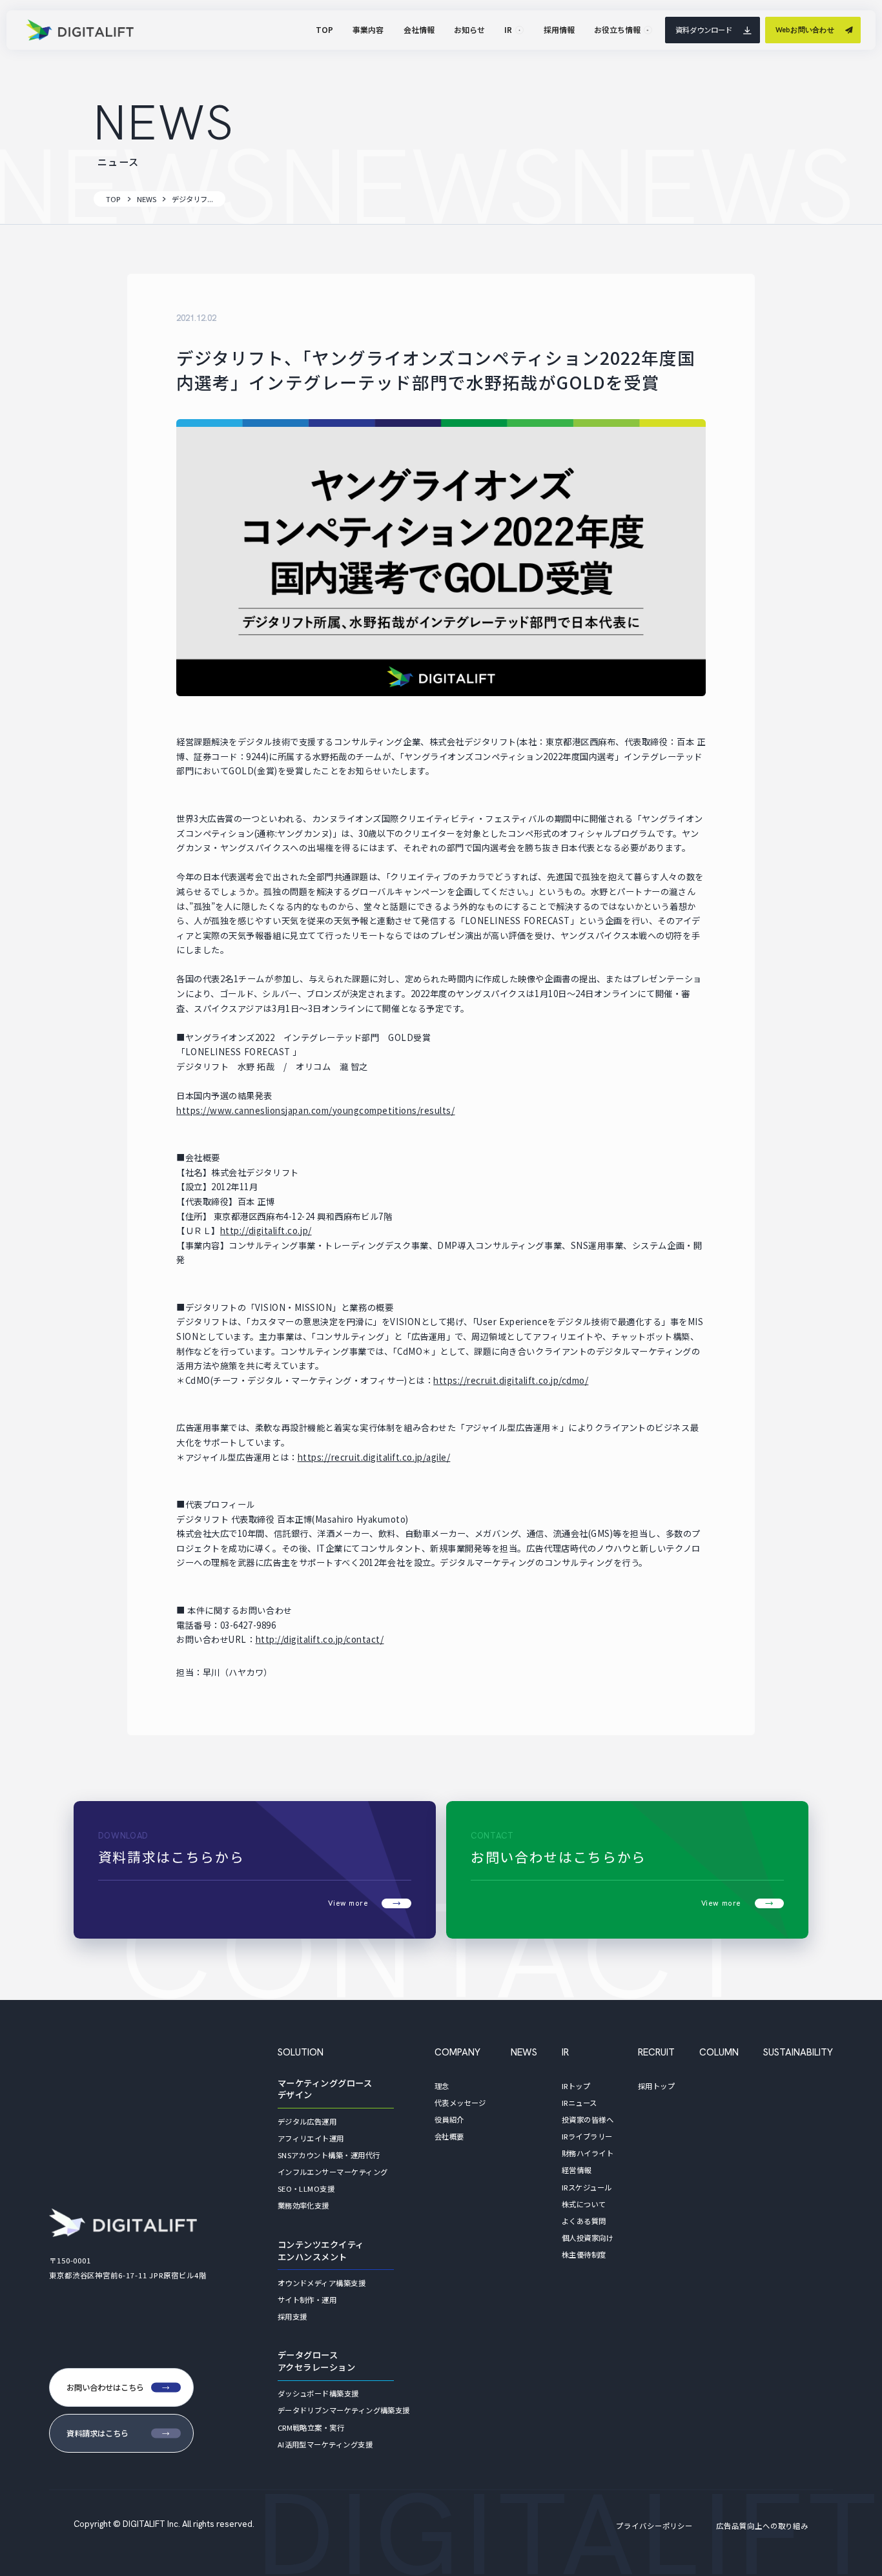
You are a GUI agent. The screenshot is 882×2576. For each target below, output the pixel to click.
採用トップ (656, 2086)
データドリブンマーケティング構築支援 (344, 2410)
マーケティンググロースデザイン (325, 2089)
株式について (584, 2204)
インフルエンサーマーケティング (333, 2172)
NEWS (147, 199)
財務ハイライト (588, 2153)
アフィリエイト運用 (311, 2138)
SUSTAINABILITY (798, 2052)
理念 (442, 2086)
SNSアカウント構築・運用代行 (329, 2155)
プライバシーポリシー (654, 2526)
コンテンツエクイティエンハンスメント (321, 2251)
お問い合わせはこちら (105, 2387)
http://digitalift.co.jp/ (266, 1231)
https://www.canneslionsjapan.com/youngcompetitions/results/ (315, 1110)
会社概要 (449, 2136)
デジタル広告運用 (307, 2121)
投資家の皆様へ (588, 2119)
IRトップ (576, 2086)
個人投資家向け (588, 2238)
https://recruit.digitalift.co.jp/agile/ (374, 1457)
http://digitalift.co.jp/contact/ (320, 1639)
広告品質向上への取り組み (762, 2526)
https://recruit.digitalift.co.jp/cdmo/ (511, 1380)
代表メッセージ (460, 2103)
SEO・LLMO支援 (306, 2189)
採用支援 (292, 2316)
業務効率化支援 (303, 2205)
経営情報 (577, 2170)
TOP (113, 199)
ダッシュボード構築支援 (318, 2393)
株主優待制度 (584, 2254)
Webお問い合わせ (805, 30)
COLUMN (719, 2052)
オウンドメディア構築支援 (322, 2283)
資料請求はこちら (97, 2433)
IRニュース (579, 2103)
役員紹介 (449, 2119)
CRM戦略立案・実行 (311, 2427)
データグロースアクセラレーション (317, 2361)
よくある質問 (584, 2221)
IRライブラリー (587, 2136)
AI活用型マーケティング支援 (325, 2444)
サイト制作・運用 (307, 2300)
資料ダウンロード (704, 30)
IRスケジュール (587, 2187)
